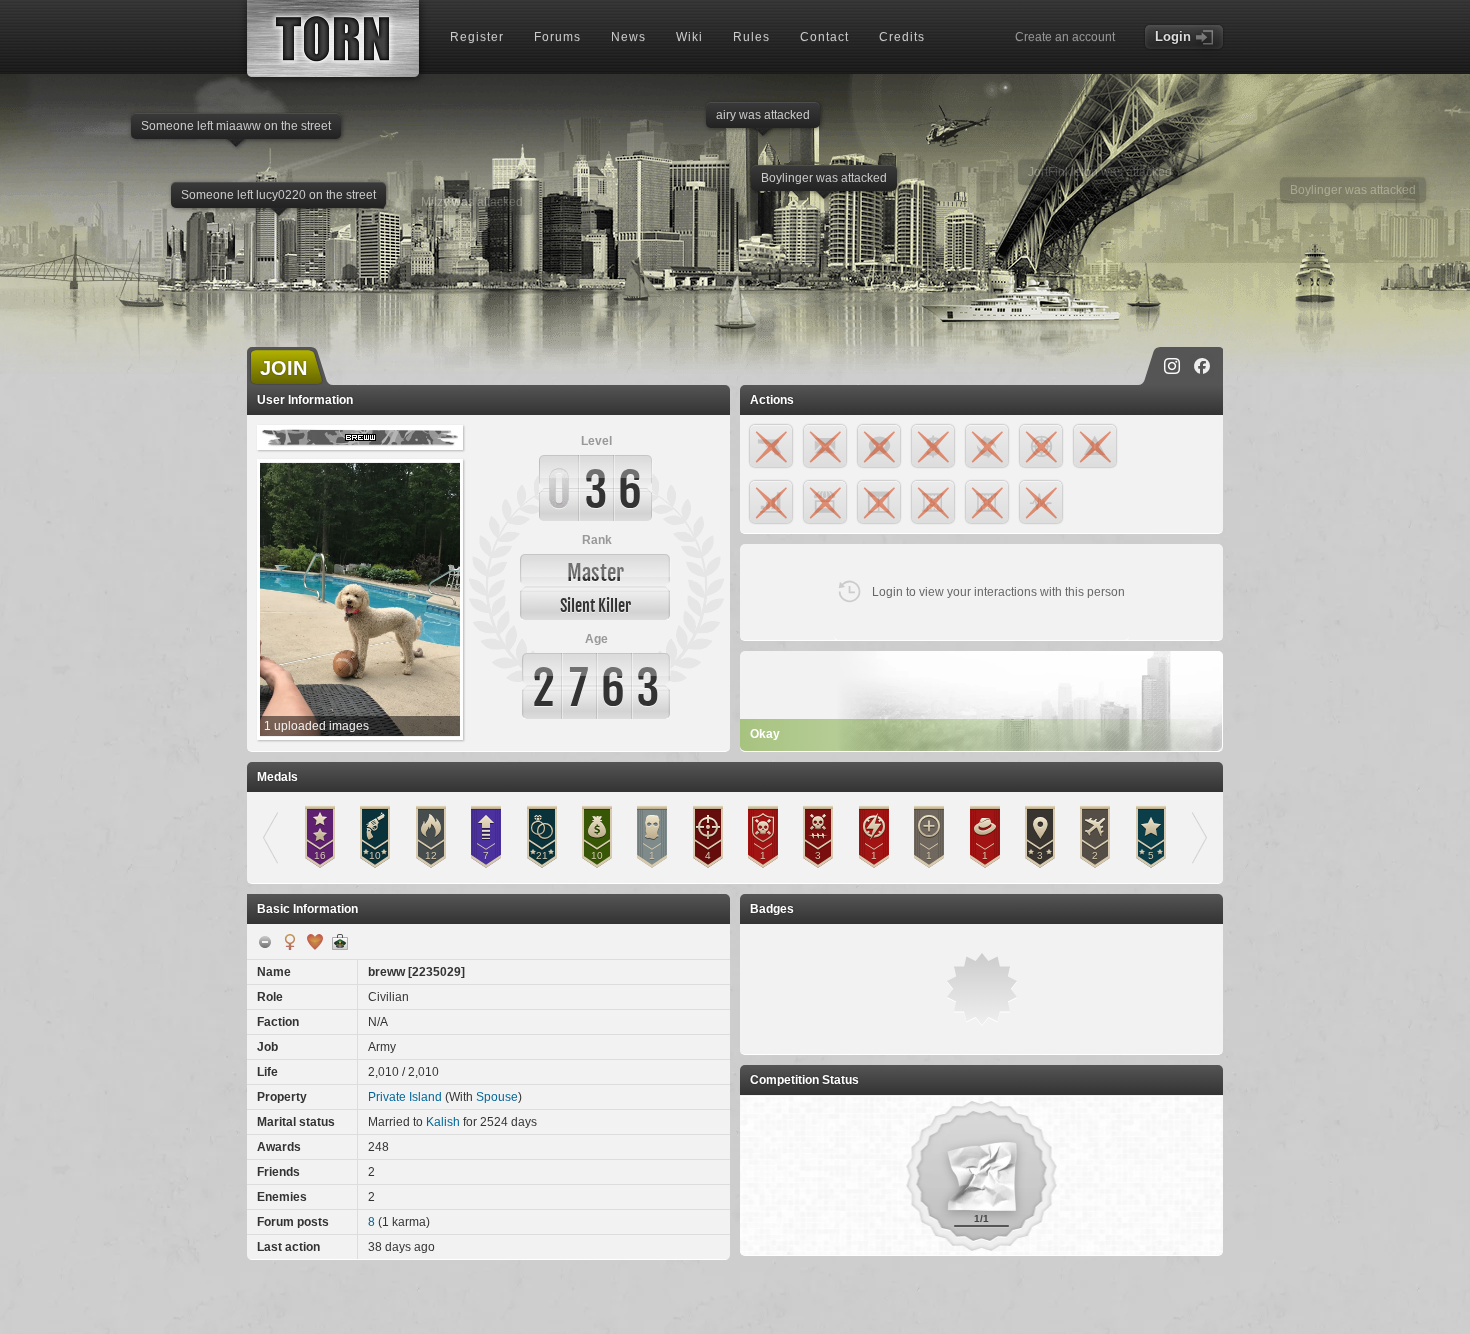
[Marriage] (315, 942)
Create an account (1065, 37)
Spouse (497, 1097)
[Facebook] (1202, 366)
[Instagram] (1172, 366)
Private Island (405, 1097)
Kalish (443, 1122)
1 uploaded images (316, 726)
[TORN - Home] (333, 38)
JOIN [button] (283, 368)
